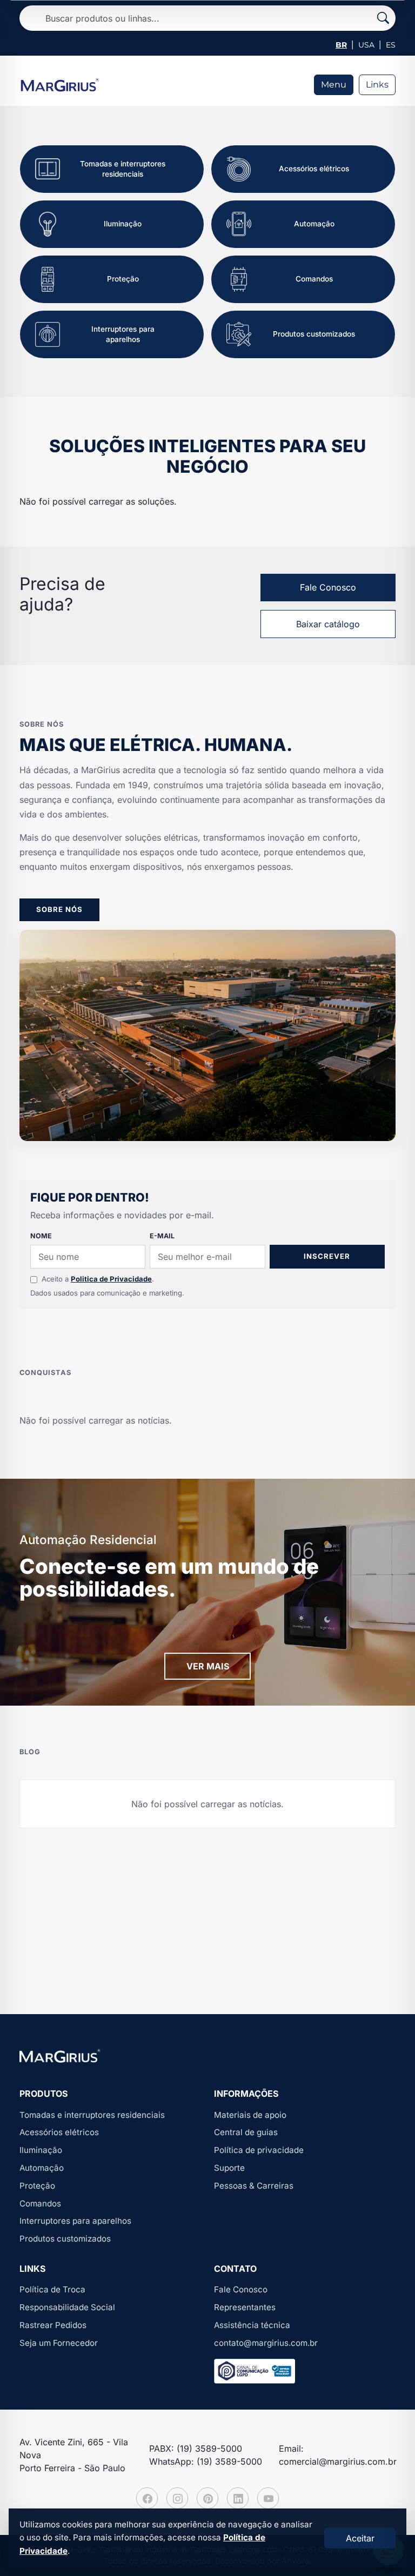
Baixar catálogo (328, 624)
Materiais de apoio (250, 2115)
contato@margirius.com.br (266, 2343)
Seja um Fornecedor (59, 2343)
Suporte (229, 2168)
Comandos (40, 2203)
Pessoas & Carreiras (254, 2186)
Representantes (245, 2307)
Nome (41, 1236)
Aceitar (360, 2538)
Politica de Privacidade (111, 1279)
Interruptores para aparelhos (75, 2221)
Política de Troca (52, 2289)
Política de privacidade (259, 2150)
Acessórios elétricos (59, 2132)
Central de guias (246, 2132)
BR (341, 45)
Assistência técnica (252, 2325)
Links (377, 85)
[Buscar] (383, 18)
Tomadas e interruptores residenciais (92, 2115)
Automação (42, 2168)
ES (391, 45)
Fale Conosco (328, 587)
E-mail (162, 1236)
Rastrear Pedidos (53, 2325)
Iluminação (41, 2150)
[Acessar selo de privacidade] (255, 2371)
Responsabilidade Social (67, 2307)
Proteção (37, 2186)
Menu (334, 85)
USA (366, 45)
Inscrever (327, 1256)
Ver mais (208, 1666)
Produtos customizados (65, 2239)
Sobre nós (59, 909)
